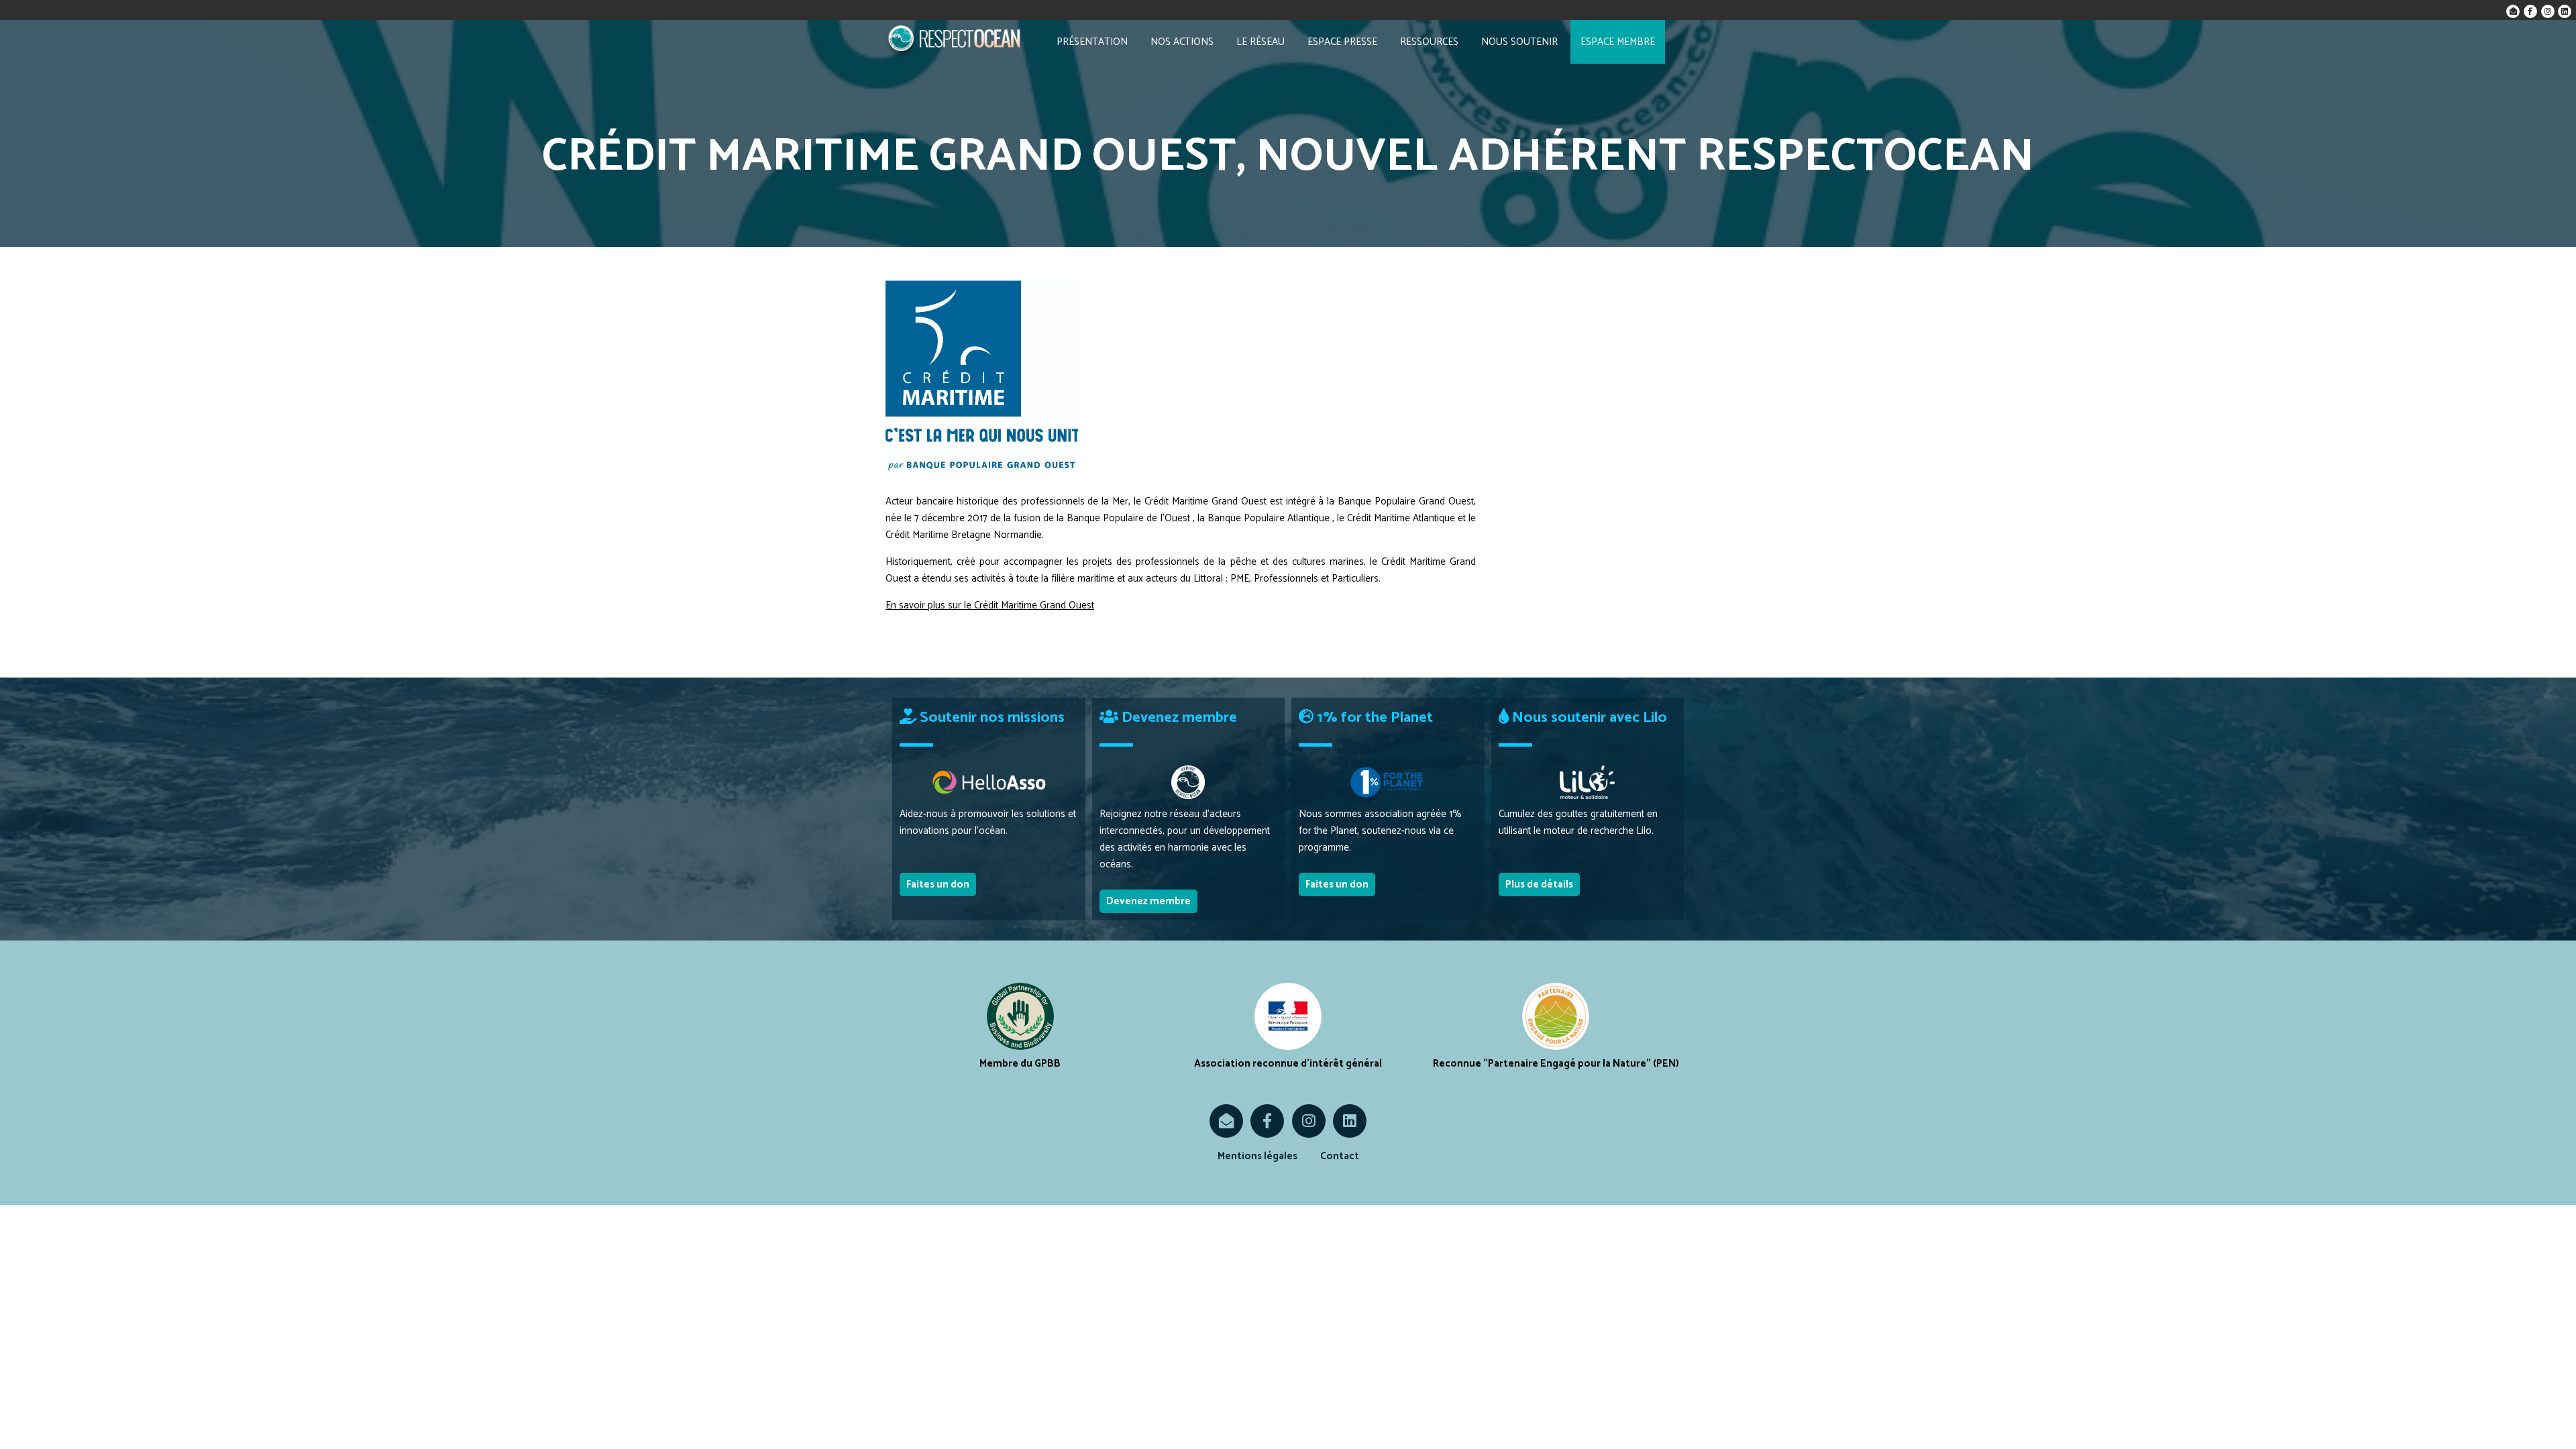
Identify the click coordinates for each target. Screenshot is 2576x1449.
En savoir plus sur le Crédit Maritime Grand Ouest (990, 605)
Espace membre (1618, 42)
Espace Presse (1342, 42)
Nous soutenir (1519, 42)
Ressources (1429, 42)
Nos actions (1182, 42)
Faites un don (938, 884)
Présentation (1092, 42)
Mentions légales (1257, 1156)
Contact (1340, 1156)
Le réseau (1260, 42)
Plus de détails (1539, 884)
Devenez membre (1148, 901)
